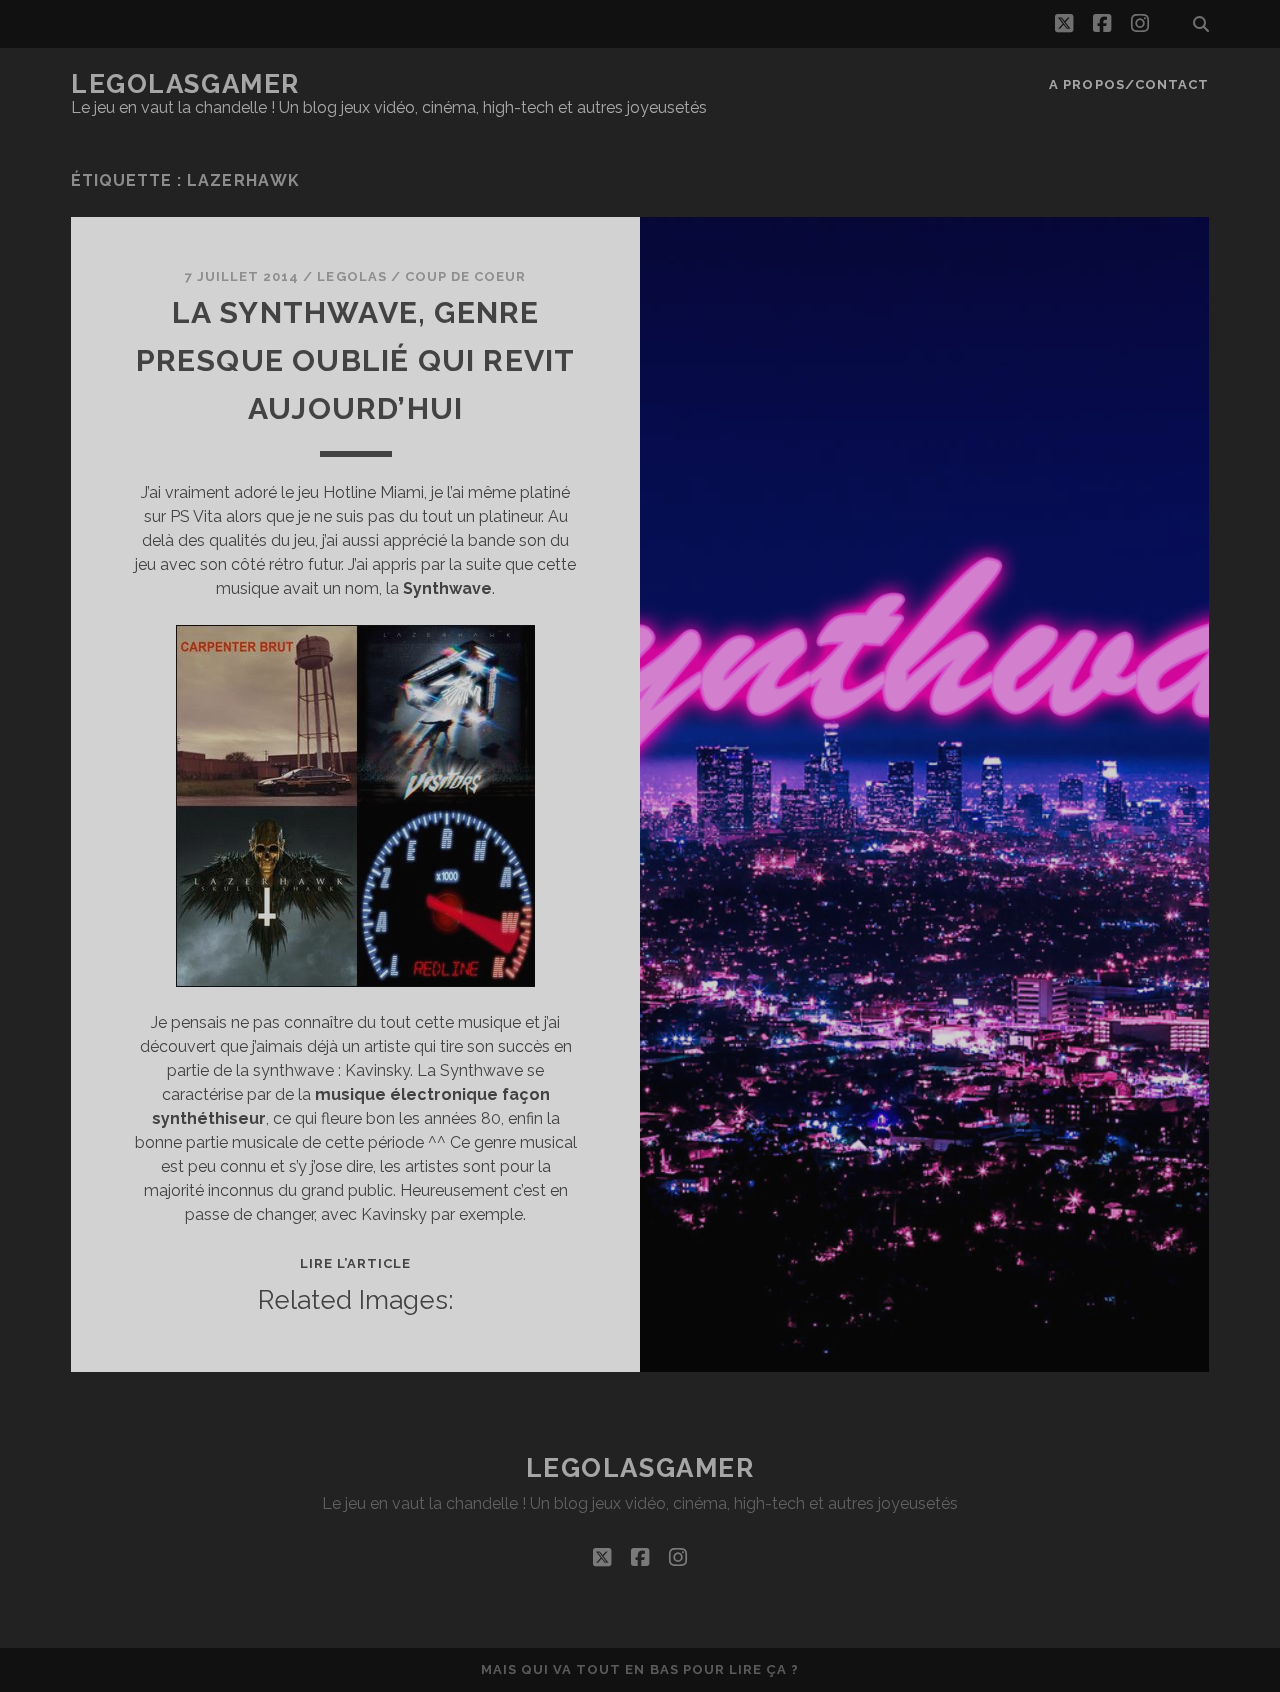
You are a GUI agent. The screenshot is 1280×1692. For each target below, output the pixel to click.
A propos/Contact (1129, 84)
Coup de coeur (466, 276)
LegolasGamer (185, 84)
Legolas (351, 276)
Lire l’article (356, 1263)
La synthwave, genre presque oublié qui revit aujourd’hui (356, 360)
